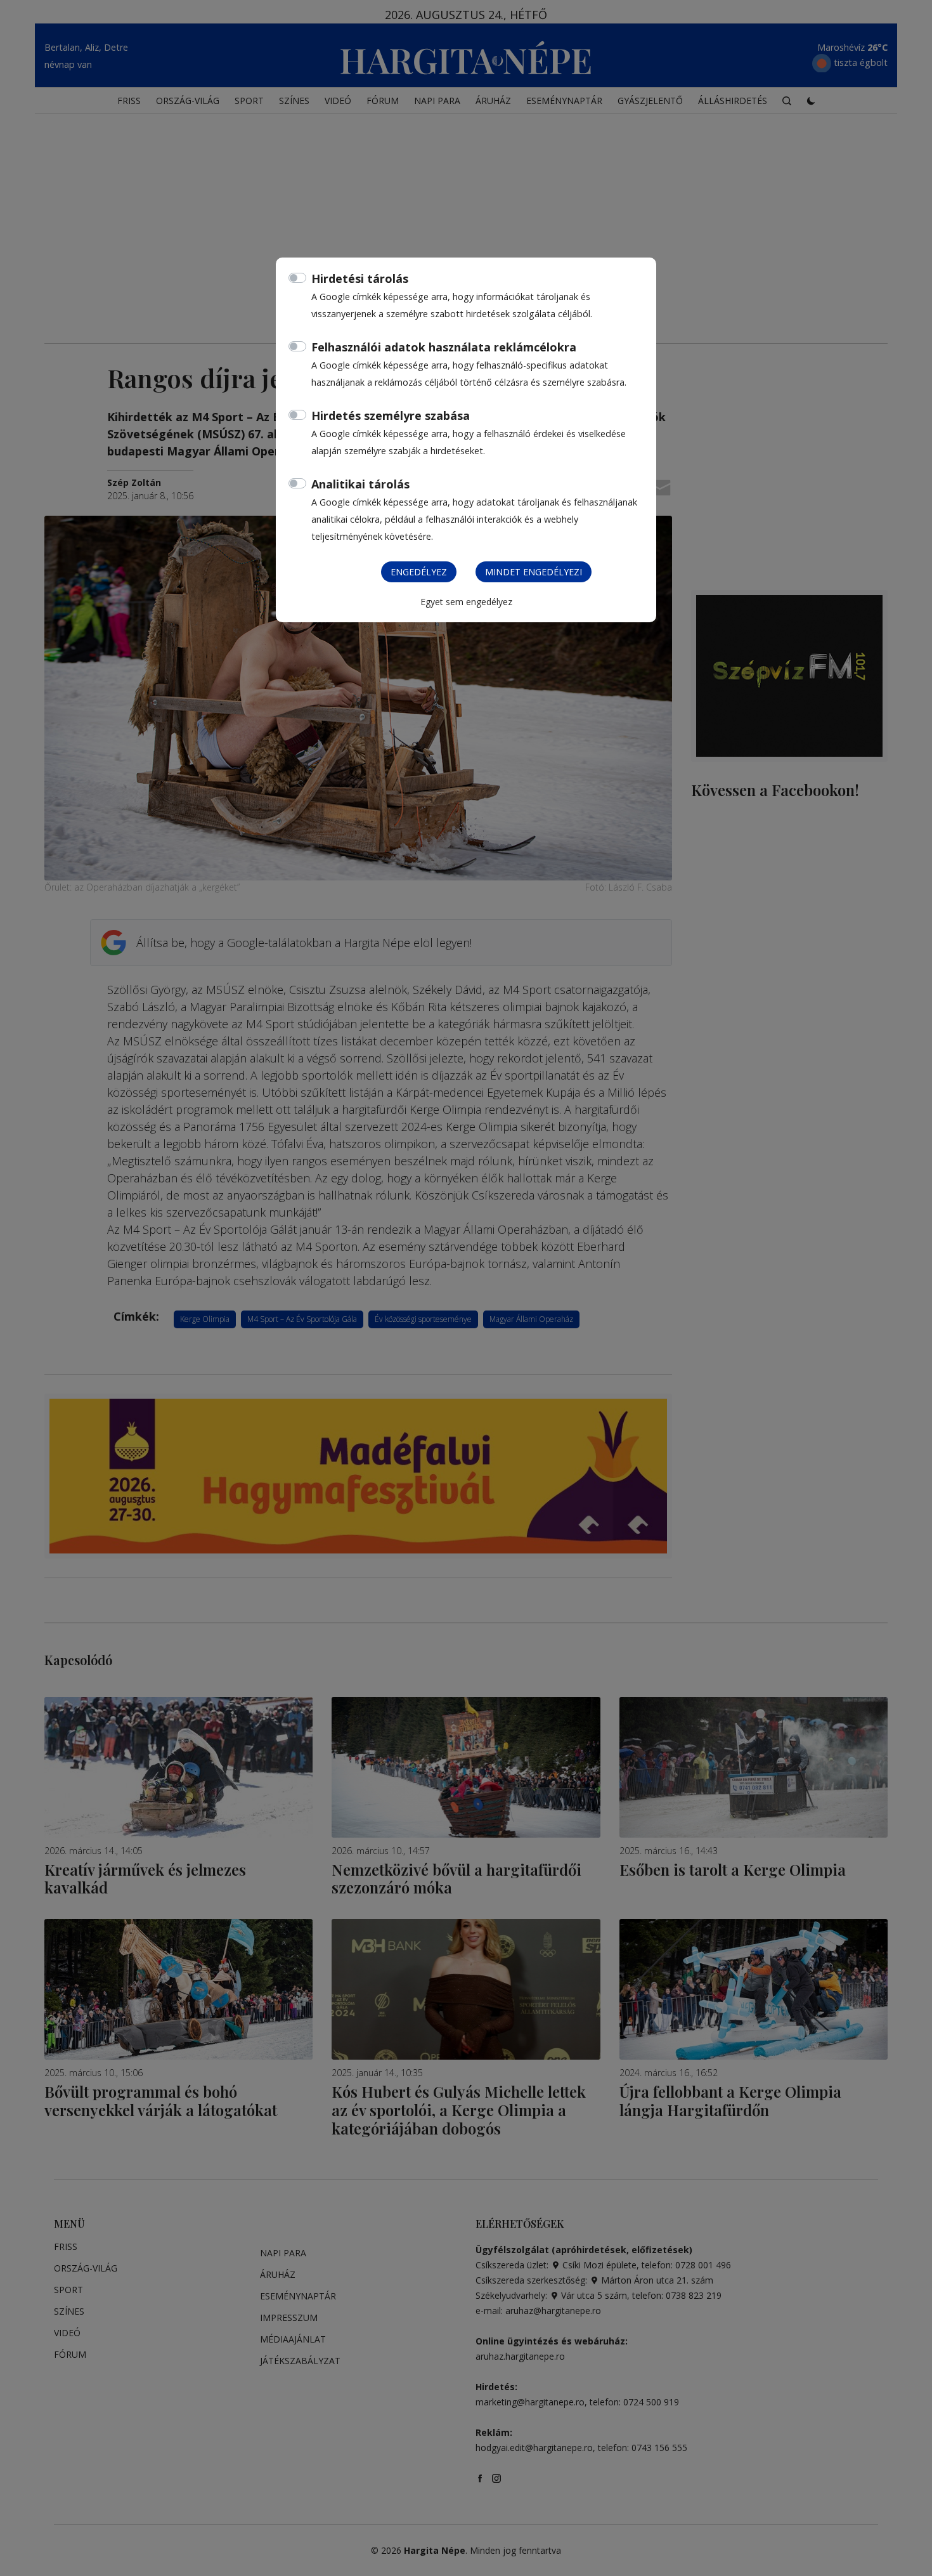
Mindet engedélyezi (534, 572)
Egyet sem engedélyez (466, 602)
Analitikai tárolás (360, 484)
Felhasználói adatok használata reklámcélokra (444, 347)
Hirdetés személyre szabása (391, 415)
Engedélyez (419, 572)
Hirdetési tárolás (360, 278)
